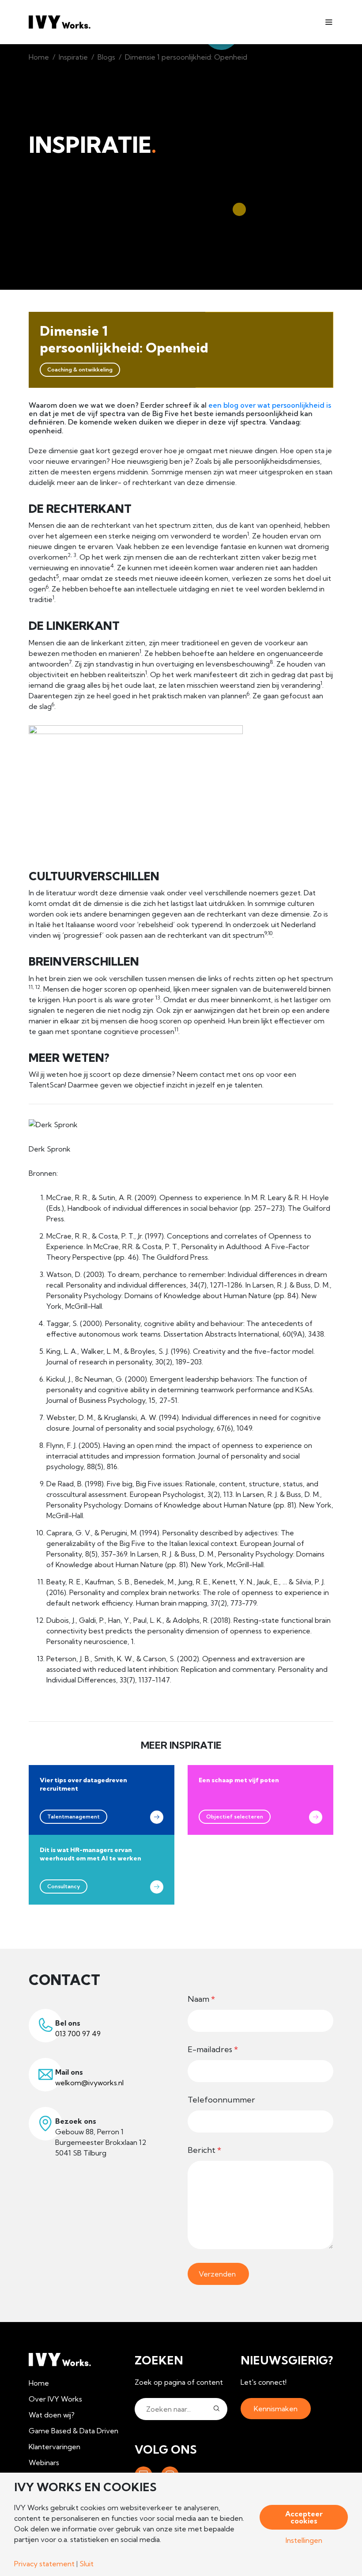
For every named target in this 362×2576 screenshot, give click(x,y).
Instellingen (304, 2540)
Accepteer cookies (304, 2517)
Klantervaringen (55, 2447)
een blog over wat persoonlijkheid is (270, 405)
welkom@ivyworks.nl (89, 2083)
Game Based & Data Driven (74, 2431)
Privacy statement (44, 2564)
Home (39, 57)
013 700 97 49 (78, 2034)
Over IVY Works (55, 2399)
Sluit (87, 2564)
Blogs (106, 57)
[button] (217, 2409)
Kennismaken (276, 2409)
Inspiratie (73, 57)
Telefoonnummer (221, 2100)
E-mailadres (213, 2049)
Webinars (44, 2462)
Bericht (204, 2150)
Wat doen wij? (52, 2415)
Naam (201, 1999)
